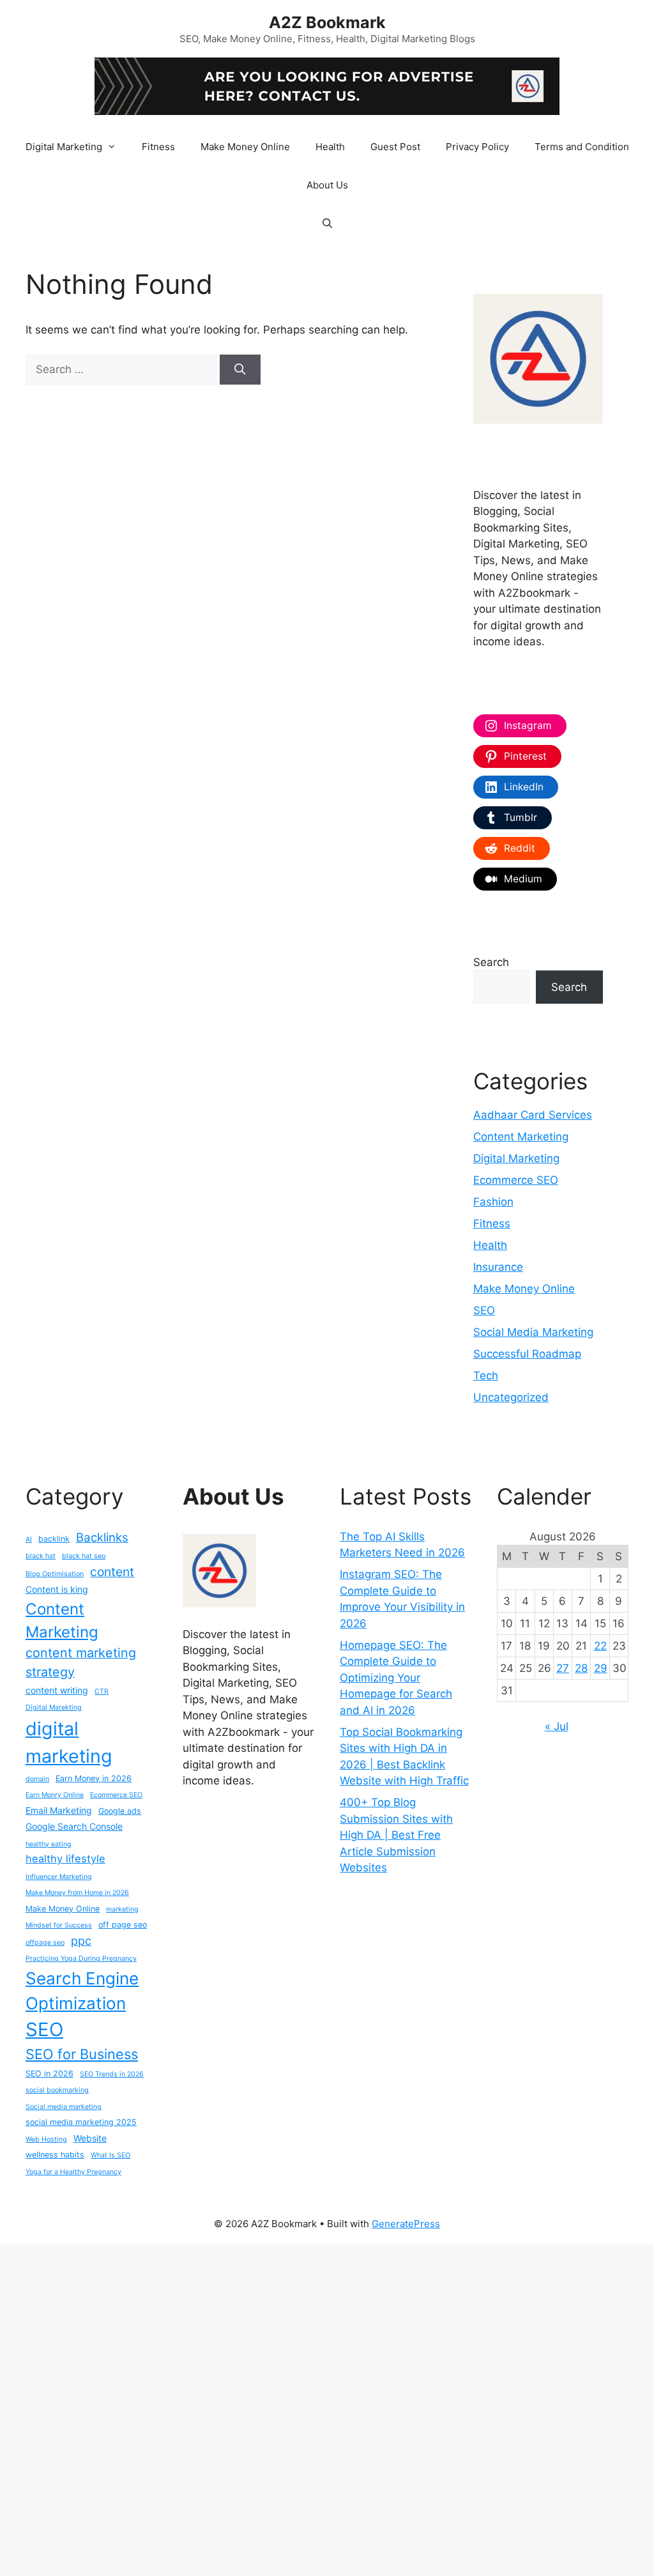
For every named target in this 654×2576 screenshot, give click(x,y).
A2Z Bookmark (327, 22)
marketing (122, 1909)
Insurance (498, 1267)
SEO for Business (82, 2054)
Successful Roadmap (527, 1354)
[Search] (240, 370)
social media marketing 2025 (81, 2122)
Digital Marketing (64, 147)
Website (90, 2138)
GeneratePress (406, 2224)
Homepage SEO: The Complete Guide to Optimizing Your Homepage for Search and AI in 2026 (396, 1678)
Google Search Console (74, 1826)
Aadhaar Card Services (533, 1115)
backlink (54, 1539)
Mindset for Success (59, 1925)
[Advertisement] (327, 2408)
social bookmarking (57, 2090)
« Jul (557, 1726)
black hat (41, 1556)
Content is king (57, 1589)
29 (601, 1668)
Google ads (120, 1811)
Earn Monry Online (55, 1795)
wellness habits (55, 2155)
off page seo (123, 1925)
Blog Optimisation (55, 1574)
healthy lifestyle (65, 1859)
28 (581, 1668)
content (112, 1572)
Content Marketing (521, 1137)
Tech (486, 1376)
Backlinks (102, 1537)
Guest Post (395, 147)
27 (563, 1668)
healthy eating (49, 1844)
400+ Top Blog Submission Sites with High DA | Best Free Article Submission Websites (396, 1835)
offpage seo (45, 1943)
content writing (57, 1690)
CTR (102, 1691)
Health (330, 147)
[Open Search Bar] (327, 224)
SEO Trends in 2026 (112, 2074)
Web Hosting (46, 2139)
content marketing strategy (81, 1662)
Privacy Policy (477, 147)
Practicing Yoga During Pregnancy (81, 1959)
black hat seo (84, 1556)
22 (600, 1646)
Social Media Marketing (533, 1332)
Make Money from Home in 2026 (77, 1893)
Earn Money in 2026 (94, 1778)
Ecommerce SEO (516, 1180)
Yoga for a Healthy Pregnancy (73, 2172)
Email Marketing (59, 1810)
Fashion (493, 1202)
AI (29, 1539)
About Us (327, 185)
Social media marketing (64, 2107)
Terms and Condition (582, 147)
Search (491, 962)
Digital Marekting (54, 1707)
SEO (484, 1310)
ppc (81, 1941)
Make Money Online (245, 147)
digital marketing (69, 1742)
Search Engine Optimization (82, 1991)
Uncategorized (511, 1397)
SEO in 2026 (49, 2074)
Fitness (158, 147)
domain (37, 1779)
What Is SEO (110, 2155)
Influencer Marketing (59, 1877)
